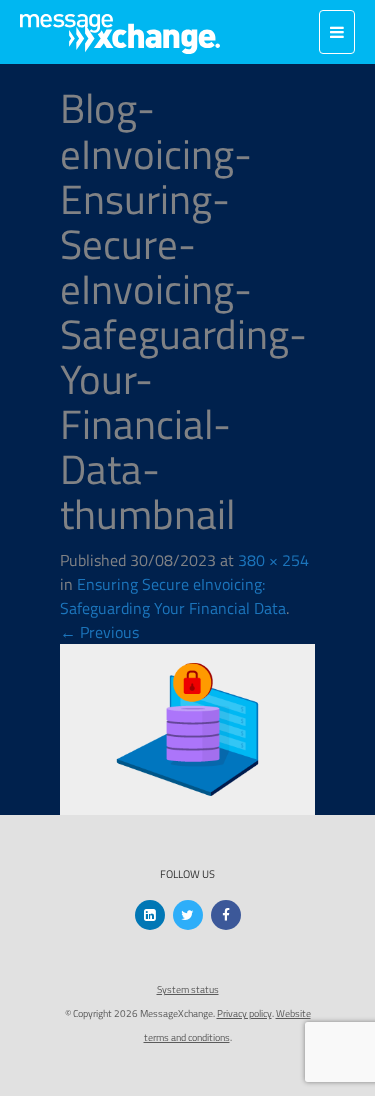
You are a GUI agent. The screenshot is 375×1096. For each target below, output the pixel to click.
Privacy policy (244, 1013)
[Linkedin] (150, 915)
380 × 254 (273, 560)
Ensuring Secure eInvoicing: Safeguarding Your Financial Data (173, 596)
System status (188, 989)
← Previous (99, 632)
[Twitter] (188, 915)
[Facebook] (226, 915)
